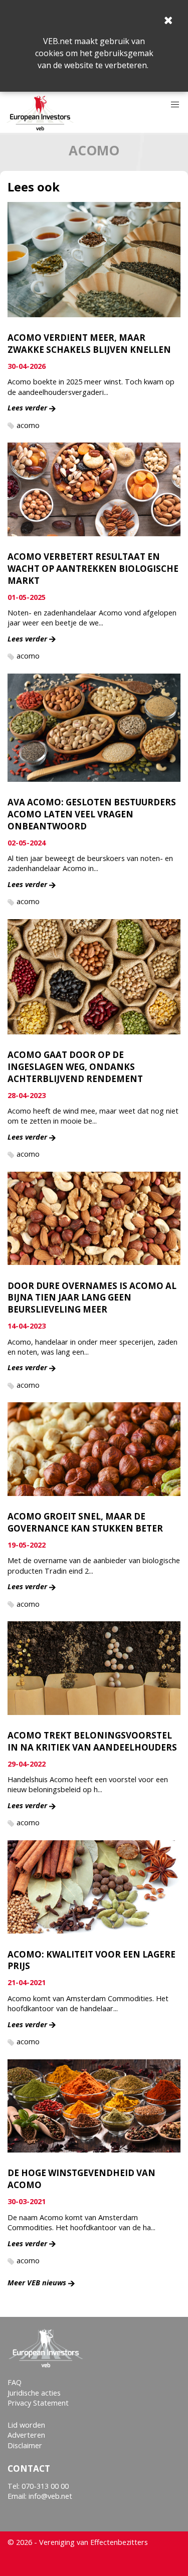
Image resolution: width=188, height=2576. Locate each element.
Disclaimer (25, 2445)
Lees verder (27, 408)
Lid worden (26, 2425)
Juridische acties (34, 2393)
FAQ (15, 2382)
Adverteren (26, 2435)
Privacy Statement (38, 2403)
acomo (28, 425)
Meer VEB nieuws (37, 2283)
